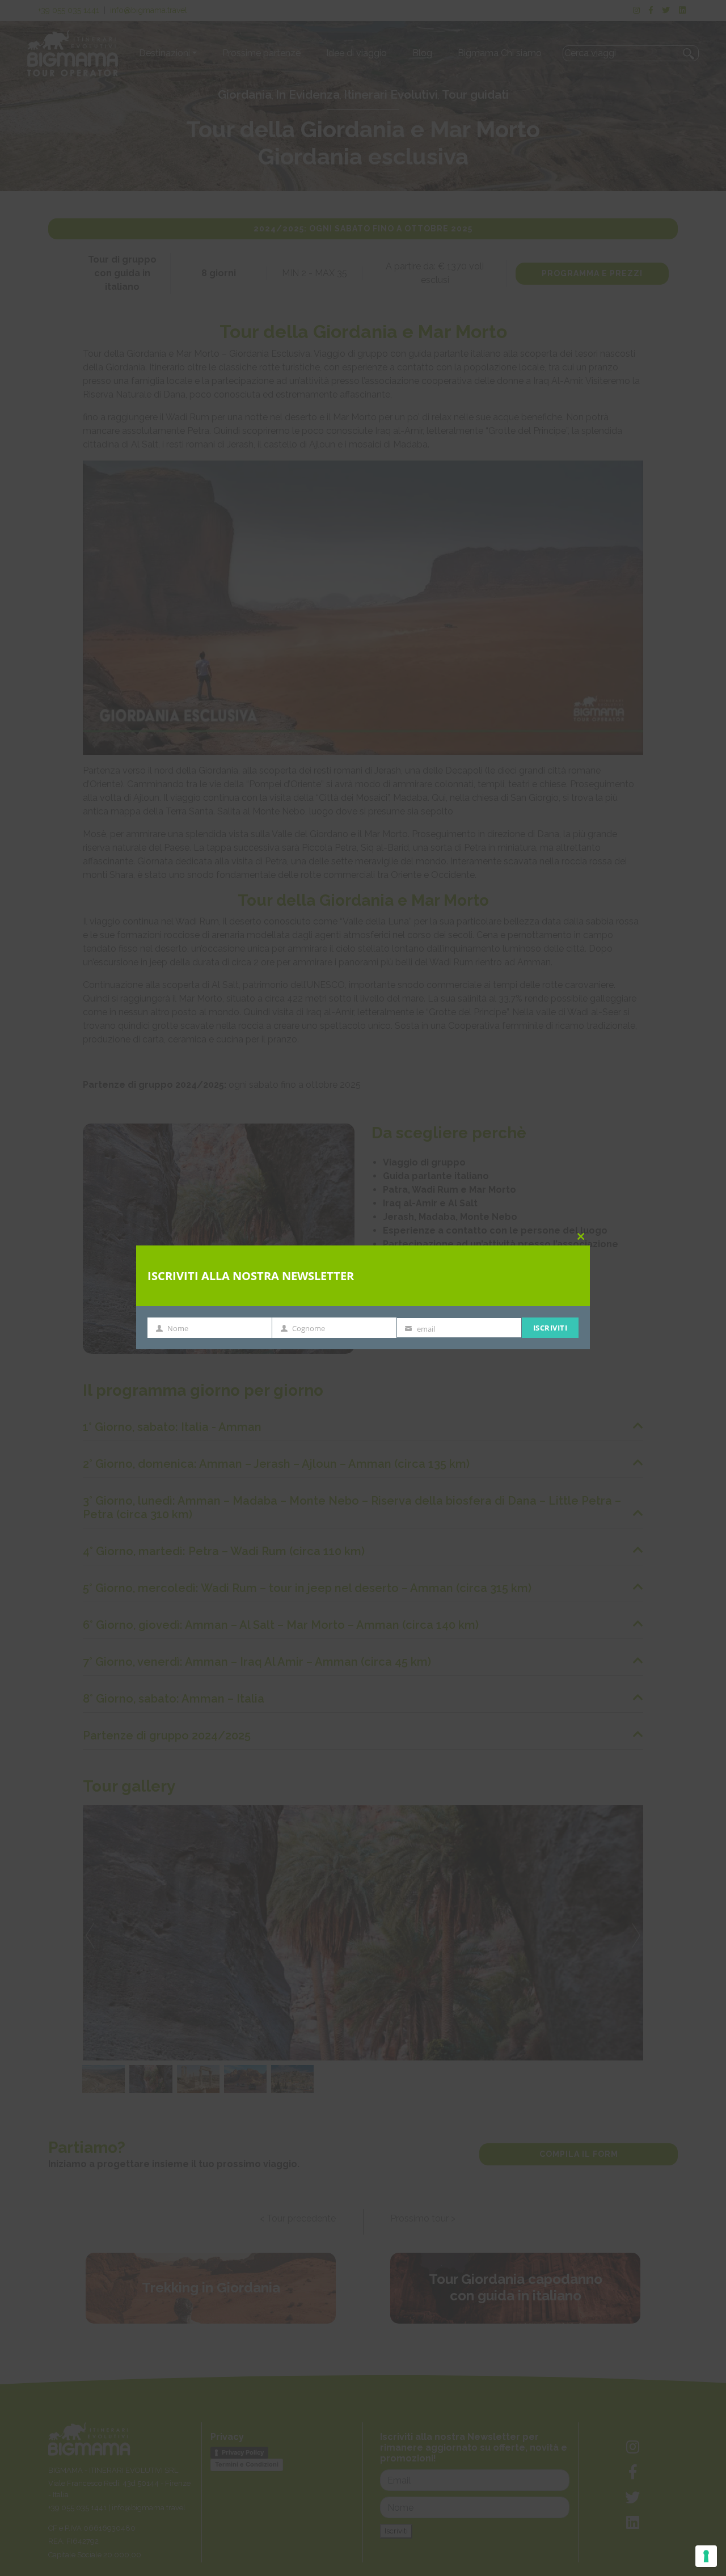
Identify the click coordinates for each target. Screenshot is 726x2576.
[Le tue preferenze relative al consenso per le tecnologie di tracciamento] (706, 2556)
